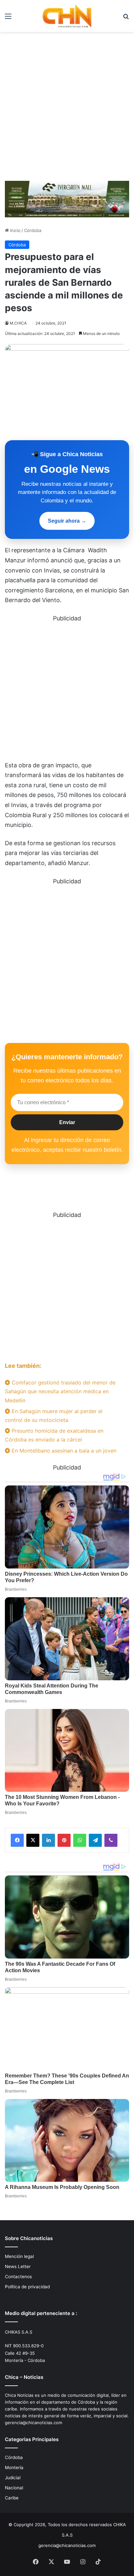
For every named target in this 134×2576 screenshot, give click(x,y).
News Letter (18, 2266)
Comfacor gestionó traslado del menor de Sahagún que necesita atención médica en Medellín (60, 1391)
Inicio (15, 230)
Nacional (14, 2488)
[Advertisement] (67, 109)
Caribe (12, 2498)
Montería (14, 2467)
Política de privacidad (27, 2287)
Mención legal (19, 2256)
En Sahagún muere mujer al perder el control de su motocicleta (54, 1416)
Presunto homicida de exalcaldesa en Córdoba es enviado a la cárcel (54, 1435)
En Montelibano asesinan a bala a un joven (63, 1451)
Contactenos (18, 2277)
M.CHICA (18, 323)
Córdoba (33, 230)
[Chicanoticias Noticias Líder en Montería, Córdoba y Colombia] (67, 16)
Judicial (13, 2478)
